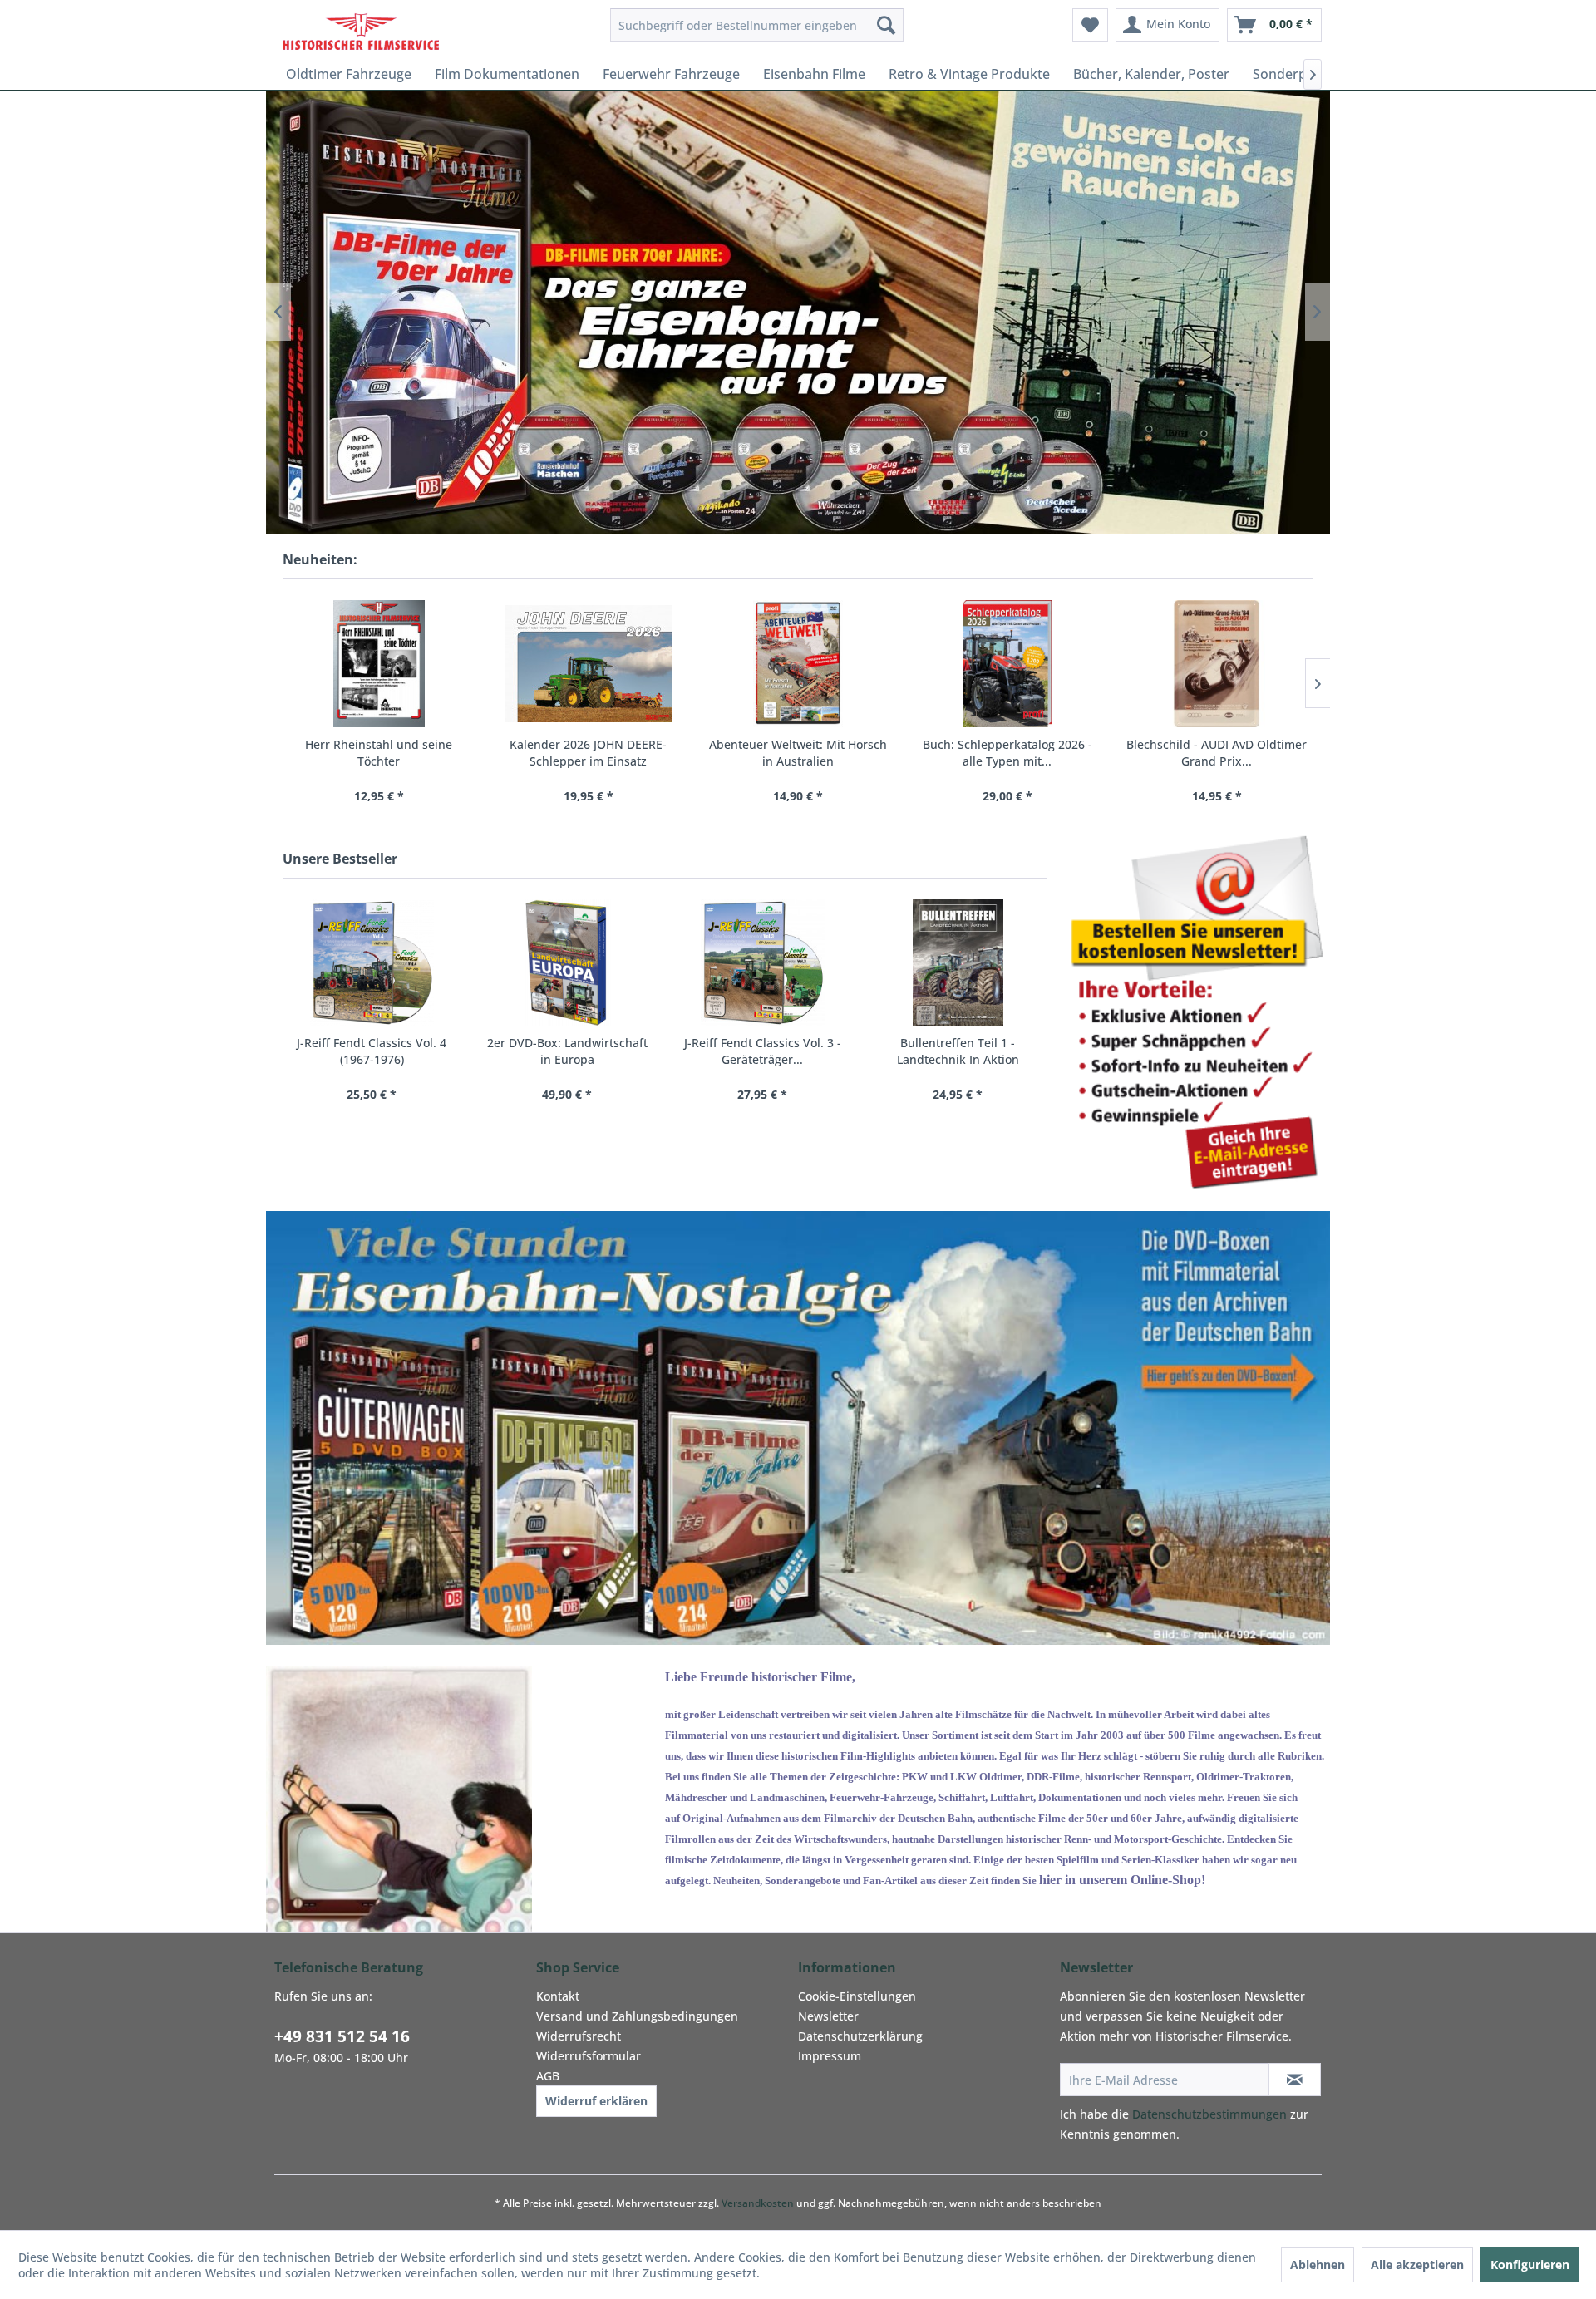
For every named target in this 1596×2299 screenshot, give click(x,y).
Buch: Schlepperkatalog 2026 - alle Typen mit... (1007, 753)
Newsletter (828, 2016)
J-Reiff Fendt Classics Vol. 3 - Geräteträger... (763, 1051)
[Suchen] (886, 25)
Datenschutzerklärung (860, 2036)
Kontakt (558, 1996)
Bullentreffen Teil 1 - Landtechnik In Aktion (958, 1051)
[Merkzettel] (1090, 25)
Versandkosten (758, 2203)
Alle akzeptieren (1417, 2265)
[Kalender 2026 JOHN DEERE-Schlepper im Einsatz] (589, 664)
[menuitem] (757, 25)
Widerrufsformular (589, 2056)
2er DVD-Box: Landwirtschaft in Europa (567, 1051)
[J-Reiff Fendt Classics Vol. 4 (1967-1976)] (372, 963)
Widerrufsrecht (579, 2036)
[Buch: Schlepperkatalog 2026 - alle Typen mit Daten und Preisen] (1007, 664)
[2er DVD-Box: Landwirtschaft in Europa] (567, 963)
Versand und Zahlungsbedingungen (637, 2016)
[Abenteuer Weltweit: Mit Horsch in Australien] (798, 664)
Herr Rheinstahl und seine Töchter (379, 753)
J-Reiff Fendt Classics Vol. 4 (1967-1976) (372, 1051)
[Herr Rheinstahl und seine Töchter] (379, 664)
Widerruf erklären (596, 2101)
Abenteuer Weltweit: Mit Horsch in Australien (798, 753)
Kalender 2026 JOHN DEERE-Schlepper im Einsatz (588, 753)
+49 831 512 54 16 (342, 2036)
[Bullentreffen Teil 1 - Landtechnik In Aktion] (958, 963)
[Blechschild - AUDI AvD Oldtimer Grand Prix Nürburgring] (1217, 664)
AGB (548, 2076)
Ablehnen (1318, 2265)
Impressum (830, 2056)
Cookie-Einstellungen (857, 1996)
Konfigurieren (1530, 2265)
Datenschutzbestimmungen (1209, 2114)
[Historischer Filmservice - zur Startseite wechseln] (361, 29)
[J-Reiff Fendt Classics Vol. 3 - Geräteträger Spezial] (763, 963)
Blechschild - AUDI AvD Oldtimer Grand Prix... (1217, 753)
